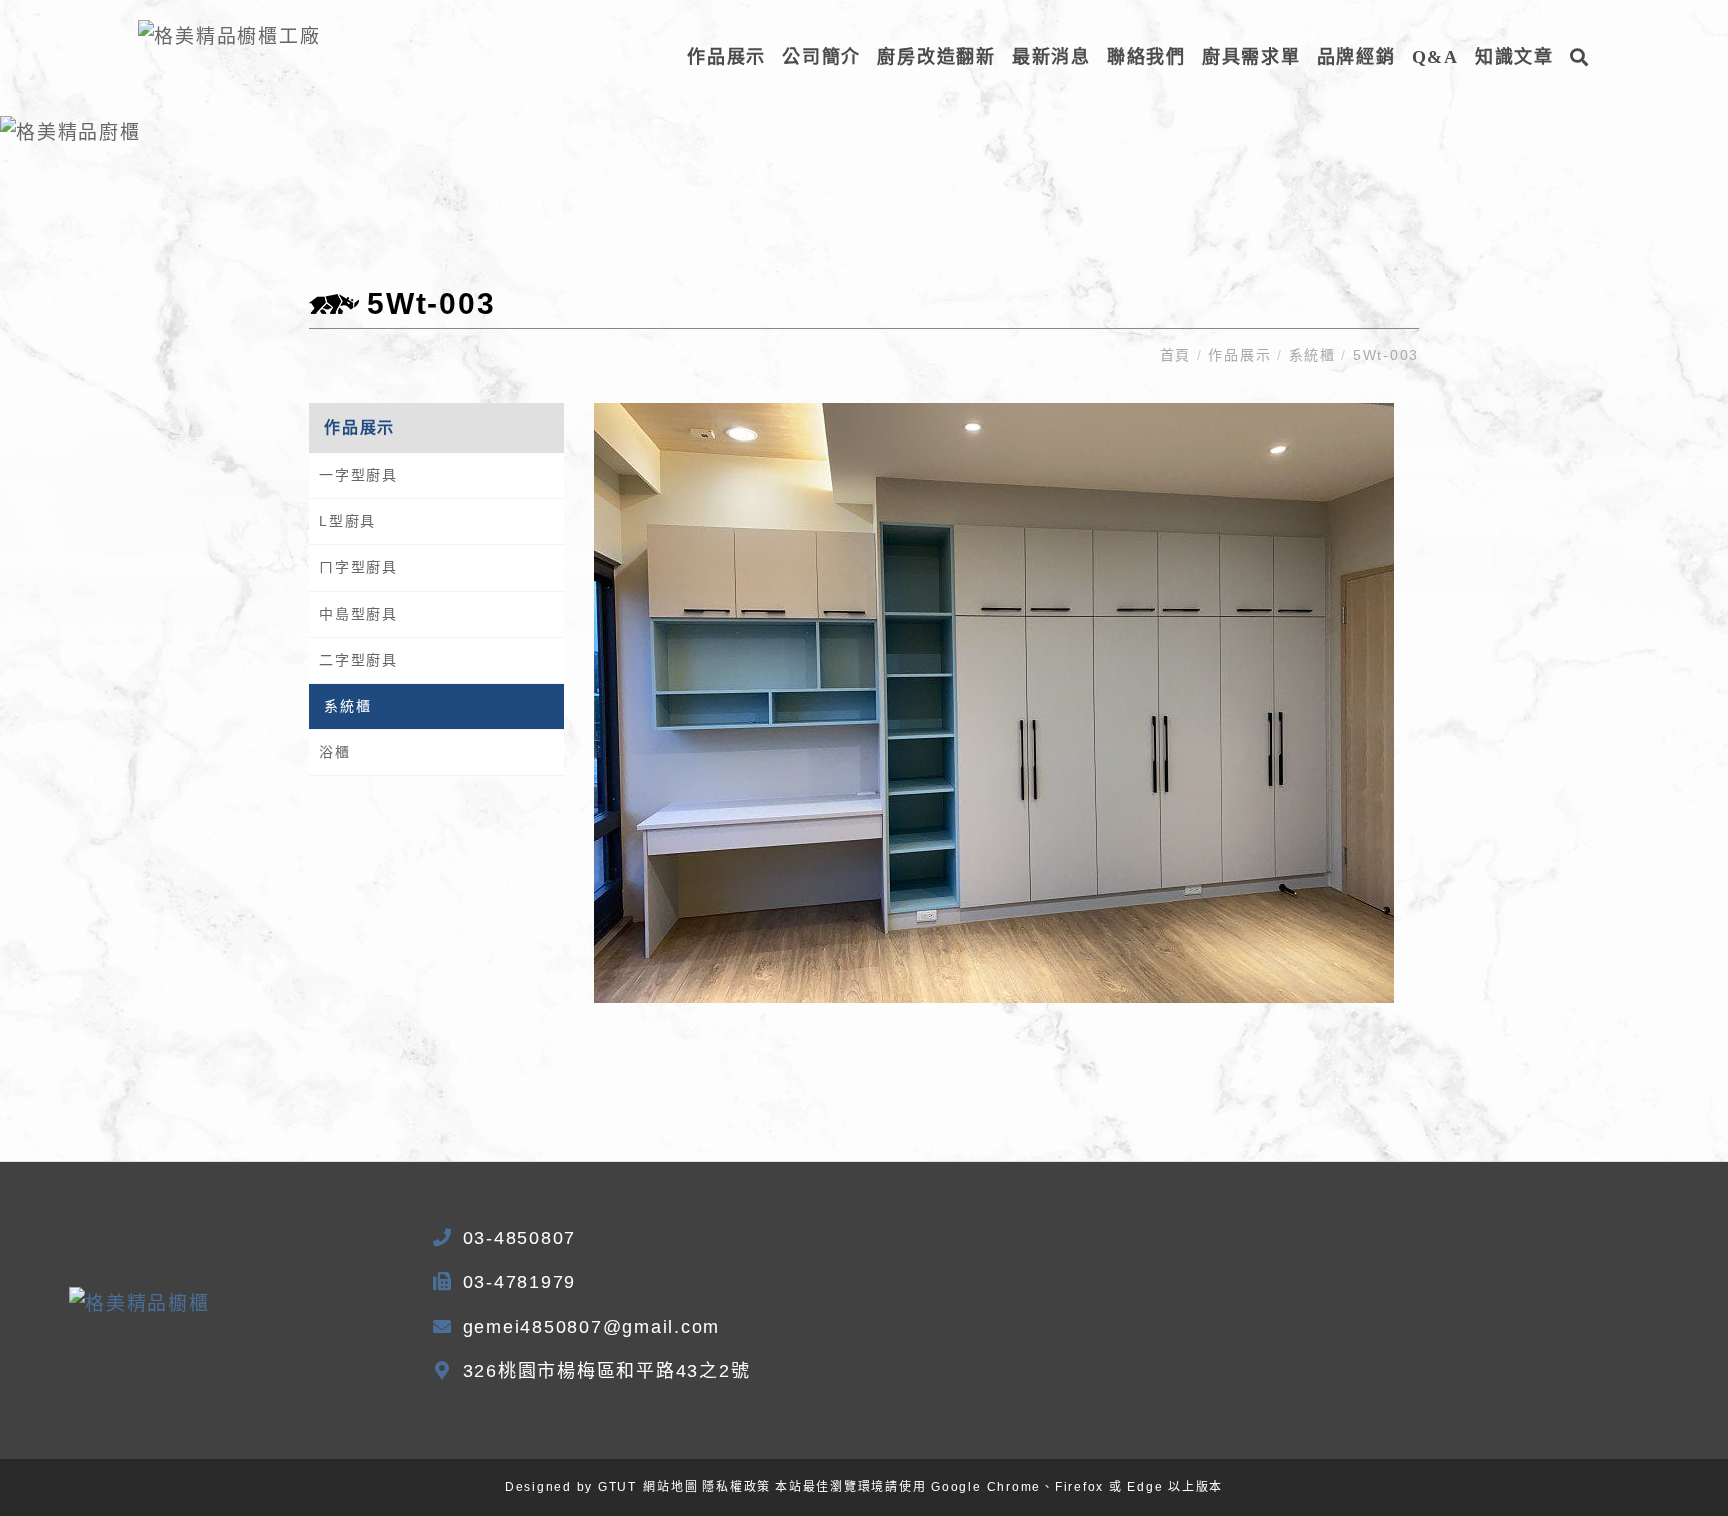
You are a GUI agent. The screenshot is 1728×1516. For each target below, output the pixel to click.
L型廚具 (347, 521)
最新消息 (1051, 57)
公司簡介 (821, 57)
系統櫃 (1312, 355)
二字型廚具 (358, 660)
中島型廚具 (358, 614)
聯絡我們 (1146, 57)
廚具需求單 (1251, 57)
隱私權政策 (736, 1487)
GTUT (617, 1487)
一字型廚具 (358, 475)
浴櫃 (335, 752)
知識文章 (1514, 57)
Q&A (1435, 57)
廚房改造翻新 (936, 57)
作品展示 (726, 57)
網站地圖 (670, 1487)
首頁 (1178, 355)
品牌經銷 (1356, 57)
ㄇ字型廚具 (358, 567)
